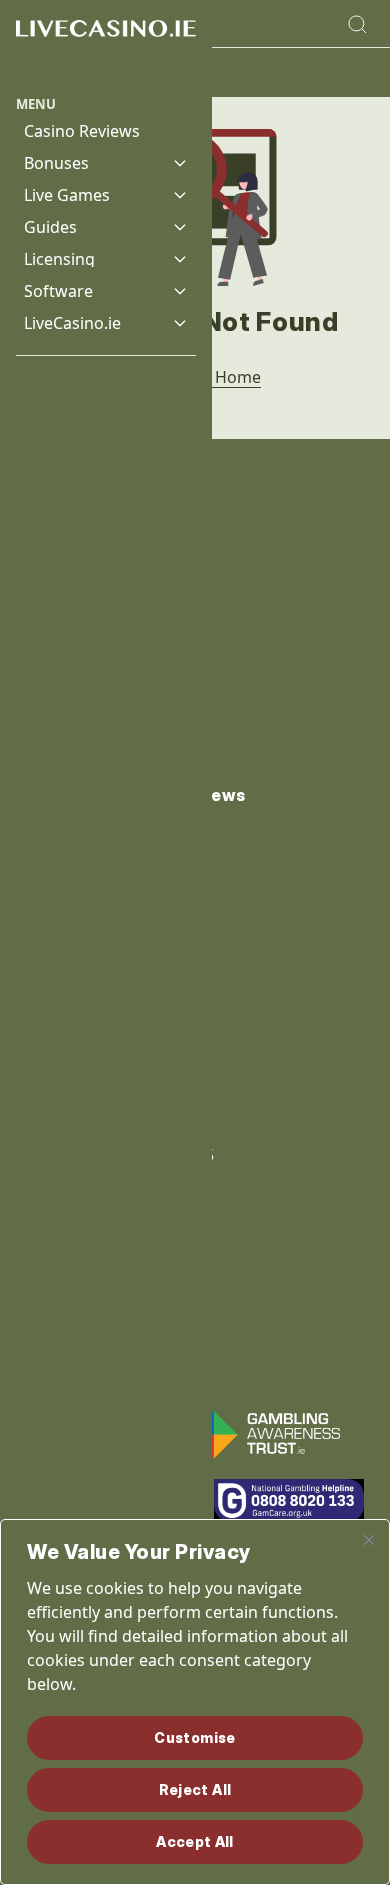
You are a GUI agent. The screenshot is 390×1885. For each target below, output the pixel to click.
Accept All (195, 1841)
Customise (194, 1737)
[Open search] (357, 24)
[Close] (369, 1540)
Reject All (195, 1789)
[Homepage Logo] (106, 47)
